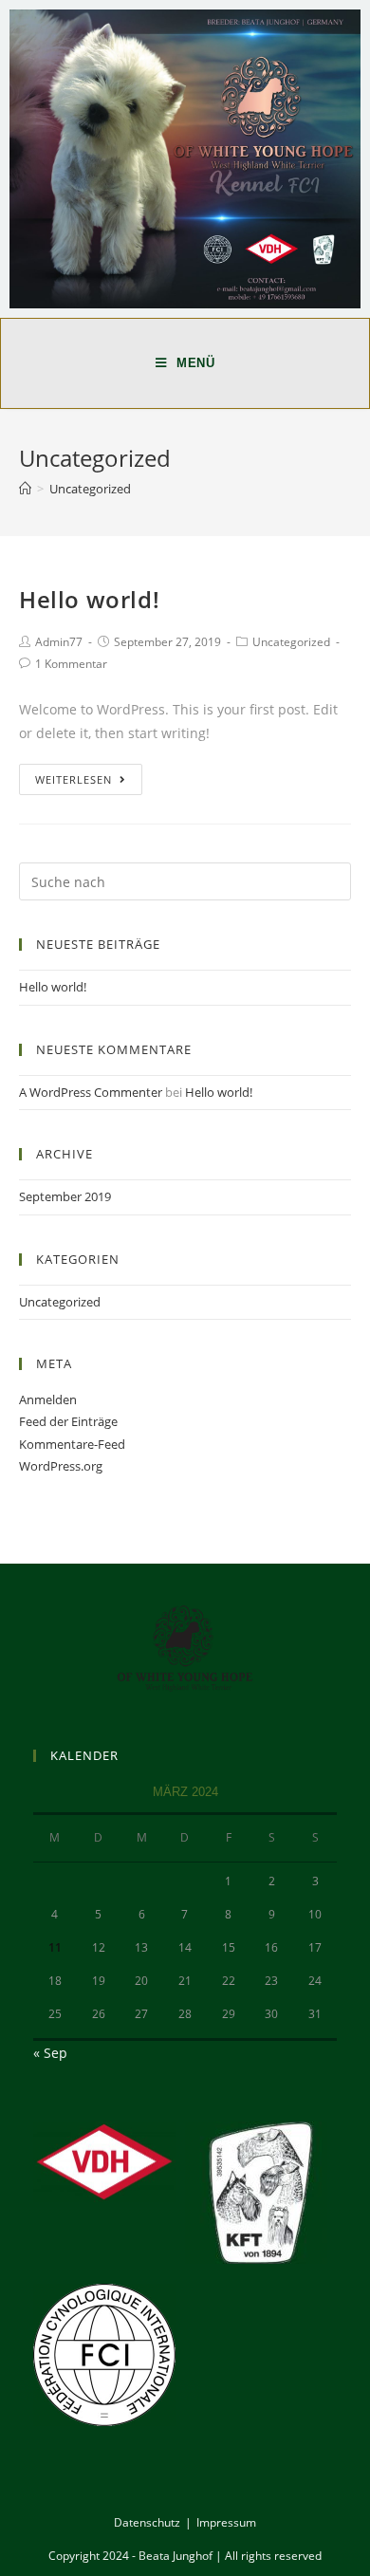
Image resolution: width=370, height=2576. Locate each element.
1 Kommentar (71, 664)
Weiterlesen (74, 779)
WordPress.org (61, 1466)
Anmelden (48, 1399)
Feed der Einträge (68, 1421)
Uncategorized (291, 642)
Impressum (226, 2522)
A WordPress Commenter (91, 1092)
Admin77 (59, 642)
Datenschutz (147, 2522)
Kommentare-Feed (72, 1444)
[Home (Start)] (25, 489)
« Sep (50, 2053)
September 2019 (65, 1196)
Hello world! (89, 599)
